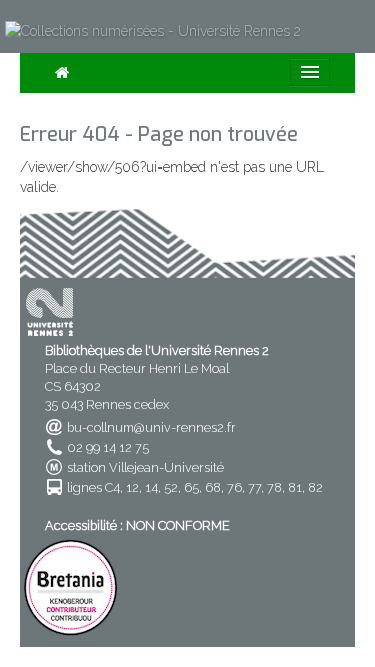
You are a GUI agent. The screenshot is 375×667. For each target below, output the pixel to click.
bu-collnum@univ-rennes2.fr (151, 427)
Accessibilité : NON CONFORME (137, 525)
